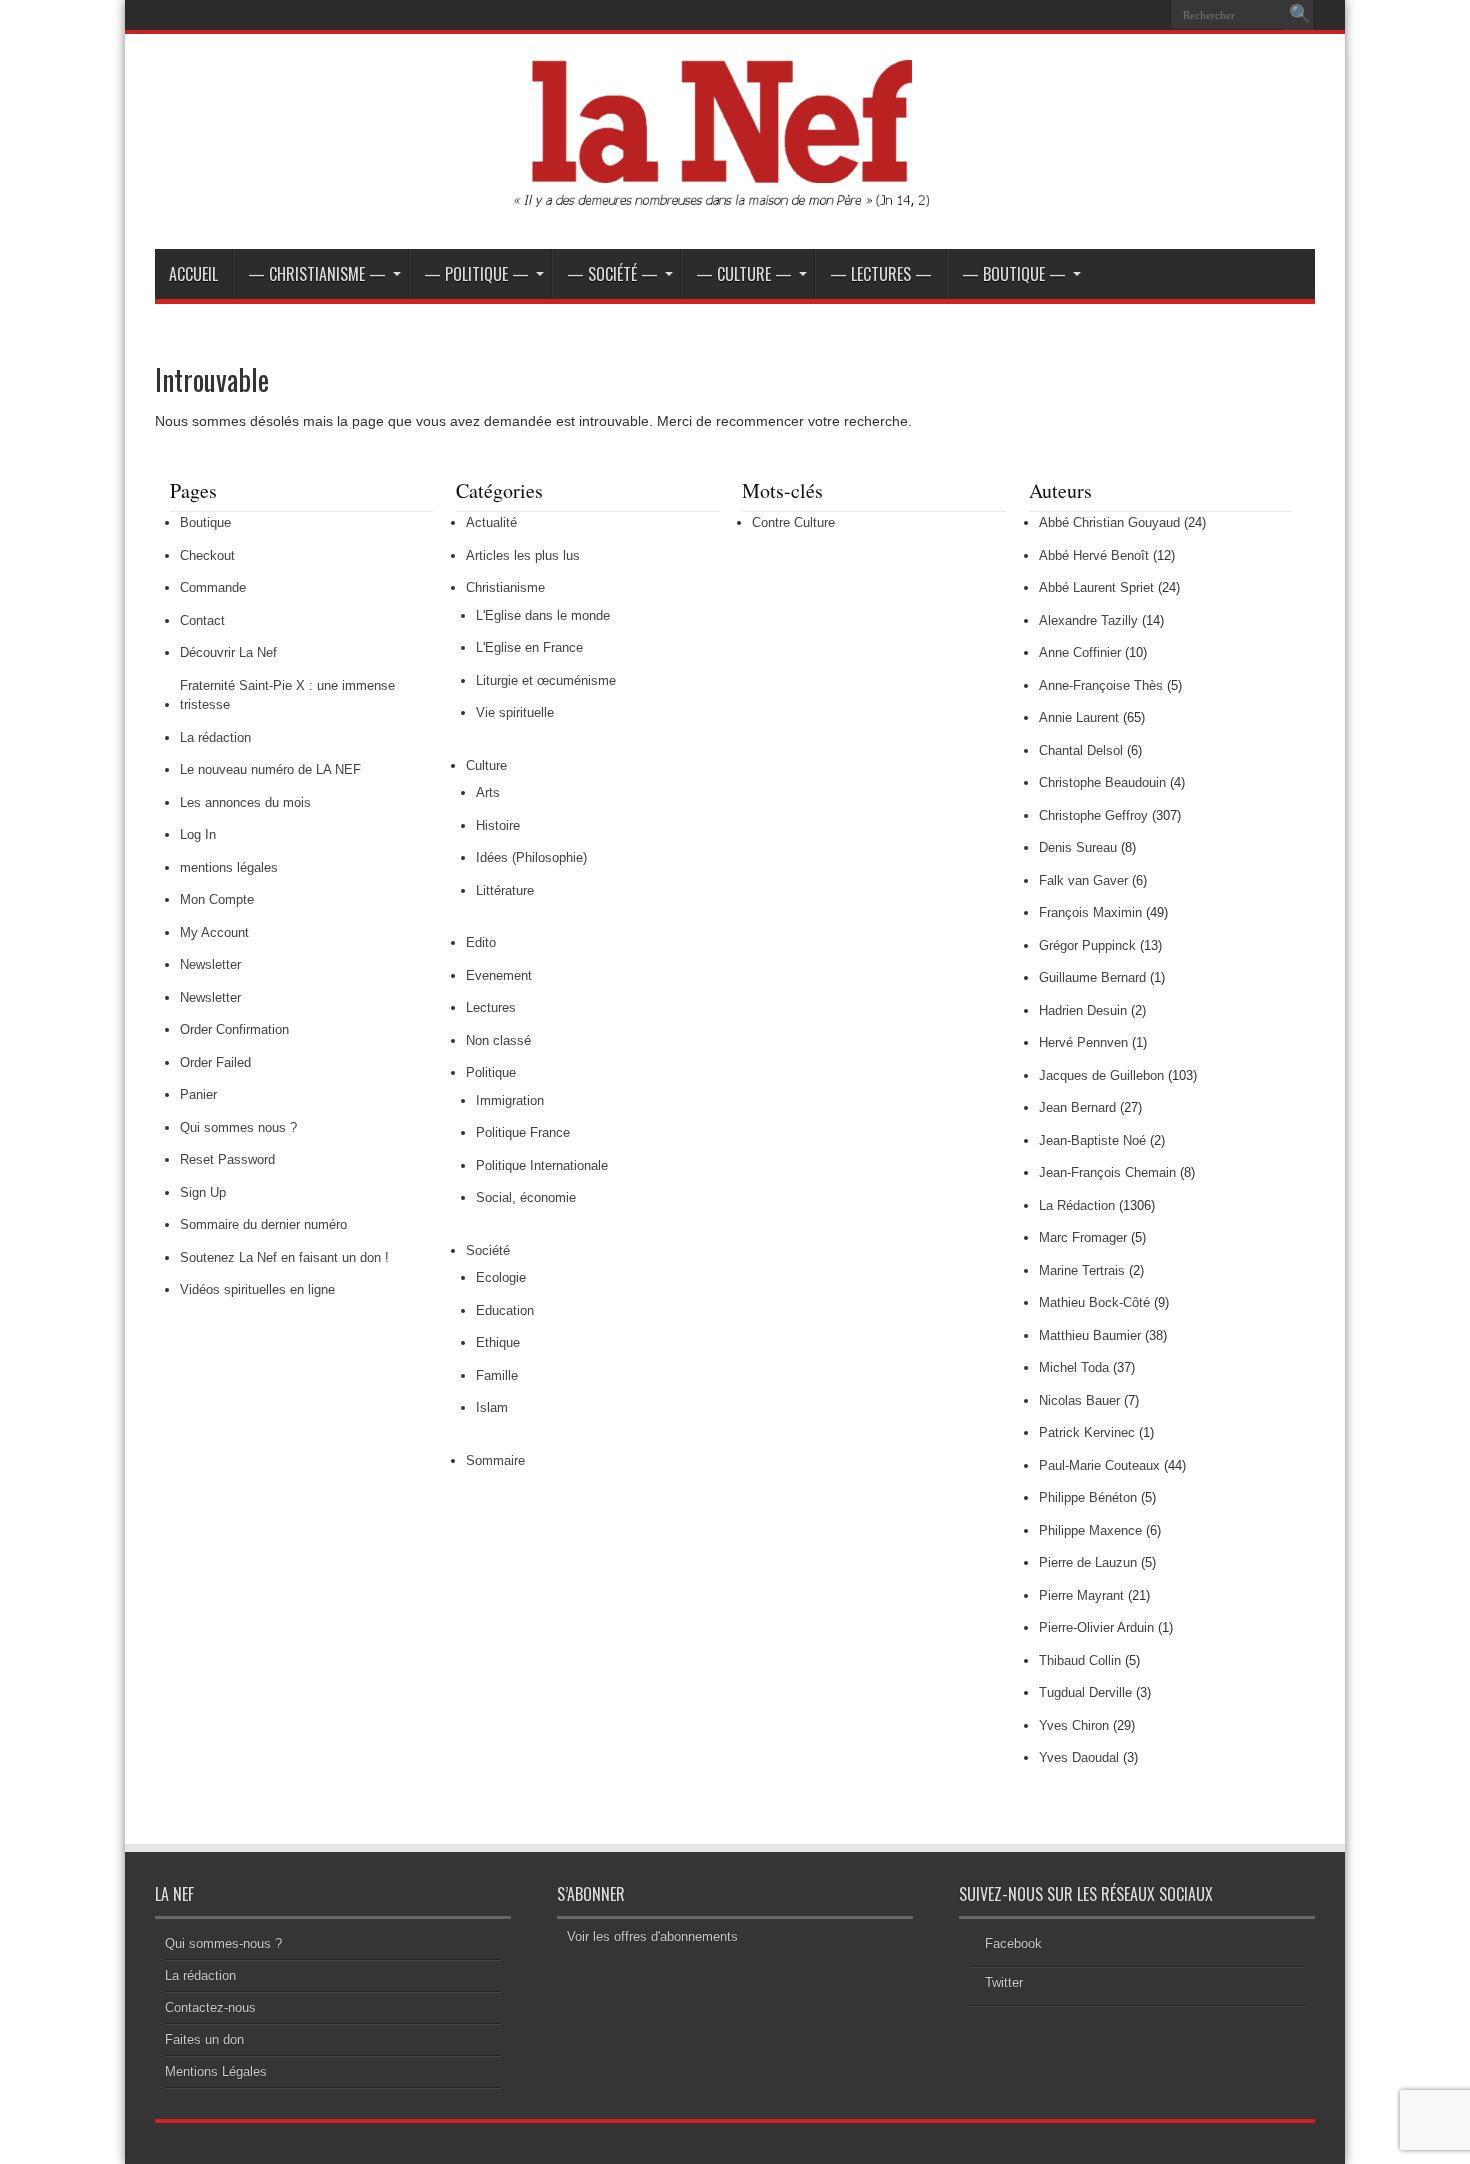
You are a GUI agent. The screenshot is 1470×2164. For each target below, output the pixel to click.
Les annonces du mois (245, 802)
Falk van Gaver (1083, 880)
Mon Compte (217, 899)
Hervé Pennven (1083, 1042)
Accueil (193, 274)
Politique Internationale (542, 1165)
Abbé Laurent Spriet (1096, 587)
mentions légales (229, 867)
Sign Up (203, 1192)
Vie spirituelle (515, 712)
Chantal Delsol (1081, 750)
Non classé (498, 1040)
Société (488, 1250)
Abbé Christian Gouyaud (1109, 522)
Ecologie (501, 1277)
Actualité (491, 522)
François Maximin (1090, 912)
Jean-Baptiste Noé (1092, 1140)
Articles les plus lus (523, 555)
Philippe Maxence (1090, 1530)
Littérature (505, 890)
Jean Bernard (1077, 1107)
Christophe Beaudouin (1102, 782)
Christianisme (505, 587)
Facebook (1013, 1943)
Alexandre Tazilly (1088, 620)
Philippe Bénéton (1088, 1497)
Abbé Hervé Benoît (1094, 555)
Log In (198, 834)
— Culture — (744, 274)
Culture (486, 765)
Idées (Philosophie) (531, 857)
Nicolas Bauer (1079, 1400)
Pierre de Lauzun (1088, 1562)
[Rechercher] (1300, 15)
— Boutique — (1014, 274)
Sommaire (495, 1460)
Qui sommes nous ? (238, 1127)
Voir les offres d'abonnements (652, 1936)
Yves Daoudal (1079, 1757)
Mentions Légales (216, 2071)
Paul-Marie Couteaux (1099, 1465)
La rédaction (215, 737)
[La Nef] (735, 199)
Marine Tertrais (1082, 1270)
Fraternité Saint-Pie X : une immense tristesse (287, 695)
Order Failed (215, 1062)
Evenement (499, 975)
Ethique (498, 1342)
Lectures (491, 1007)
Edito (481, 942)
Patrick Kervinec (1087, 1432)
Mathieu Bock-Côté (1094, 1302)
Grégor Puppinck (1087, 945)
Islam (492, 1407)
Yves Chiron (1074, 1725)
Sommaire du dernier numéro (263, 1224)
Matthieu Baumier (1090, 1335)
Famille (497, 1375)
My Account (214, 932)
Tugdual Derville (1085, 1692)
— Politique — (476, 274)
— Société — (612, 274)
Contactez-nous (210, 2007)
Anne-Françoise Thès (1101, 685)
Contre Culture (793, 522)
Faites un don (204, 2039)
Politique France (523, 1132)
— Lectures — (881, 274)
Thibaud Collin (1080, 1660)
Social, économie (526, 1197)
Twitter (1004, 1982)
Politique (491, 1072)
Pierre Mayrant (1081, 1595)
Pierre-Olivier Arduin (1096, 1627)
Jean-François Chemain (1107, 1172)
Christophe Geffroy (1093, 815)
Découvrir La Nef (228, 652)
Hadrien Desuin (1083, 1010)
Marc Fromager (1083, 1237)
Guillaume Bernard (1092, 977)
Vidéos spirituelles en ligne (257, 1289)
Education (505, 1310)
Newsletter (210, 964)
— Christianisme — (317, 274)
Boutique (205, 522)
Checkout (207, 555)
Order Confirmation (234, 1029)
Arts (488, 792)
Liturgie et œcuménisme (546, 680)
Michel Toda (1074, 1367)
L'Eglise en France (529, 647)
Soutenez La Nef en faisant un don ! (284, 1257)
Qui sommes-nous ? (223, 1943)
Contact (202, 620)
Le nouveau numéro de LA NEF (270, 769)
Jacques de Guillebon (1101, 1075)
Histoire (498, 825)
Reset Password (227, 1159)
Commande (213, 587)
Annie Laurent (1079, 717)
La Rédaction (1077, 1205)
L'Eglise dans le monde (543, 615)
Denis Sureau (1078, 847)
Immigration (510, 1100)
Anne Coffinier (1080, 652)
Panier (198, 1094)
